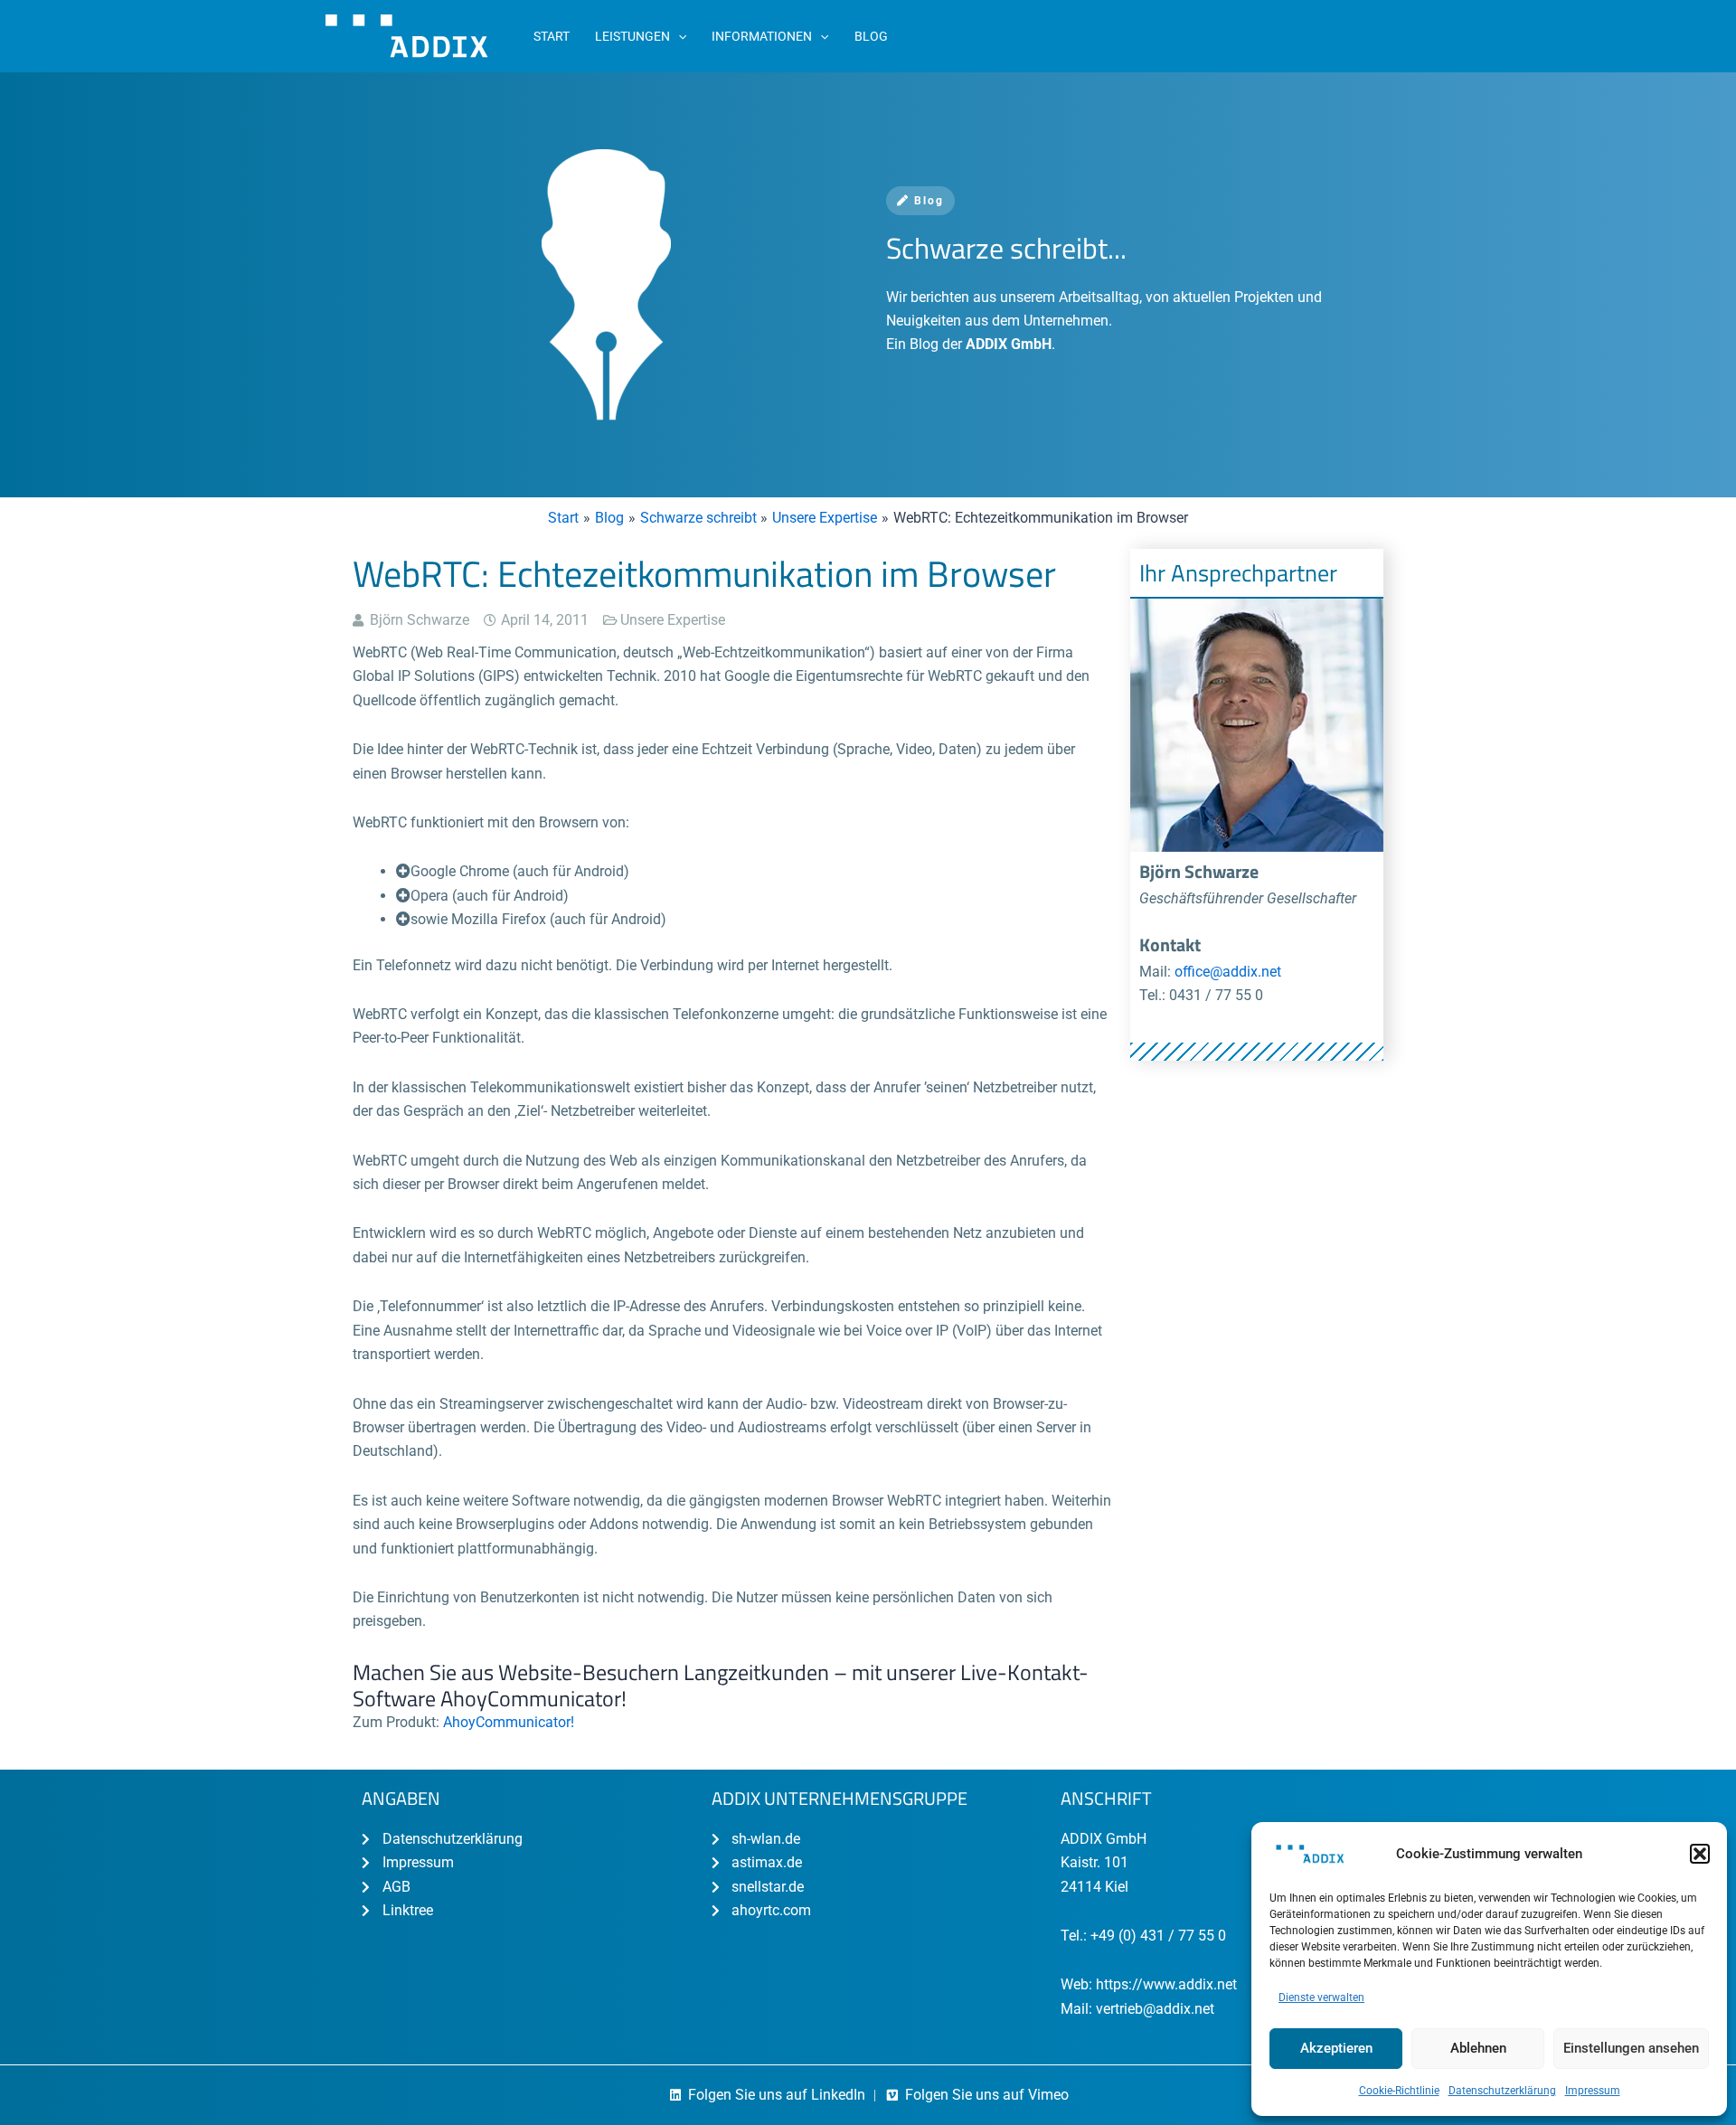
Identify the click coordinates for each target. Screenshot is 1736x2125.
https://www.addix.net (1166, 1984)
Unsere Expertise (673, 620)
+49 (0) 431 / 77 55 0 (1158, 1936)
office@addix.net (1228, 972)
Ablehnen (1478, 2048)
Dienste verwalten (1321, 1997)
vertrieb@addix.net (1155, 2009)
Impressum (1593, 2091)
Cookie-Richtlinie (1399, 2091)
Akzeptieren (1336, 2048)
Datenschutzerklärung (1502, 2091)
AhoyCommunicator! (509, 1722)
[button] (1700, 1854)
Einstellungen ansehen (1631, 2048)
